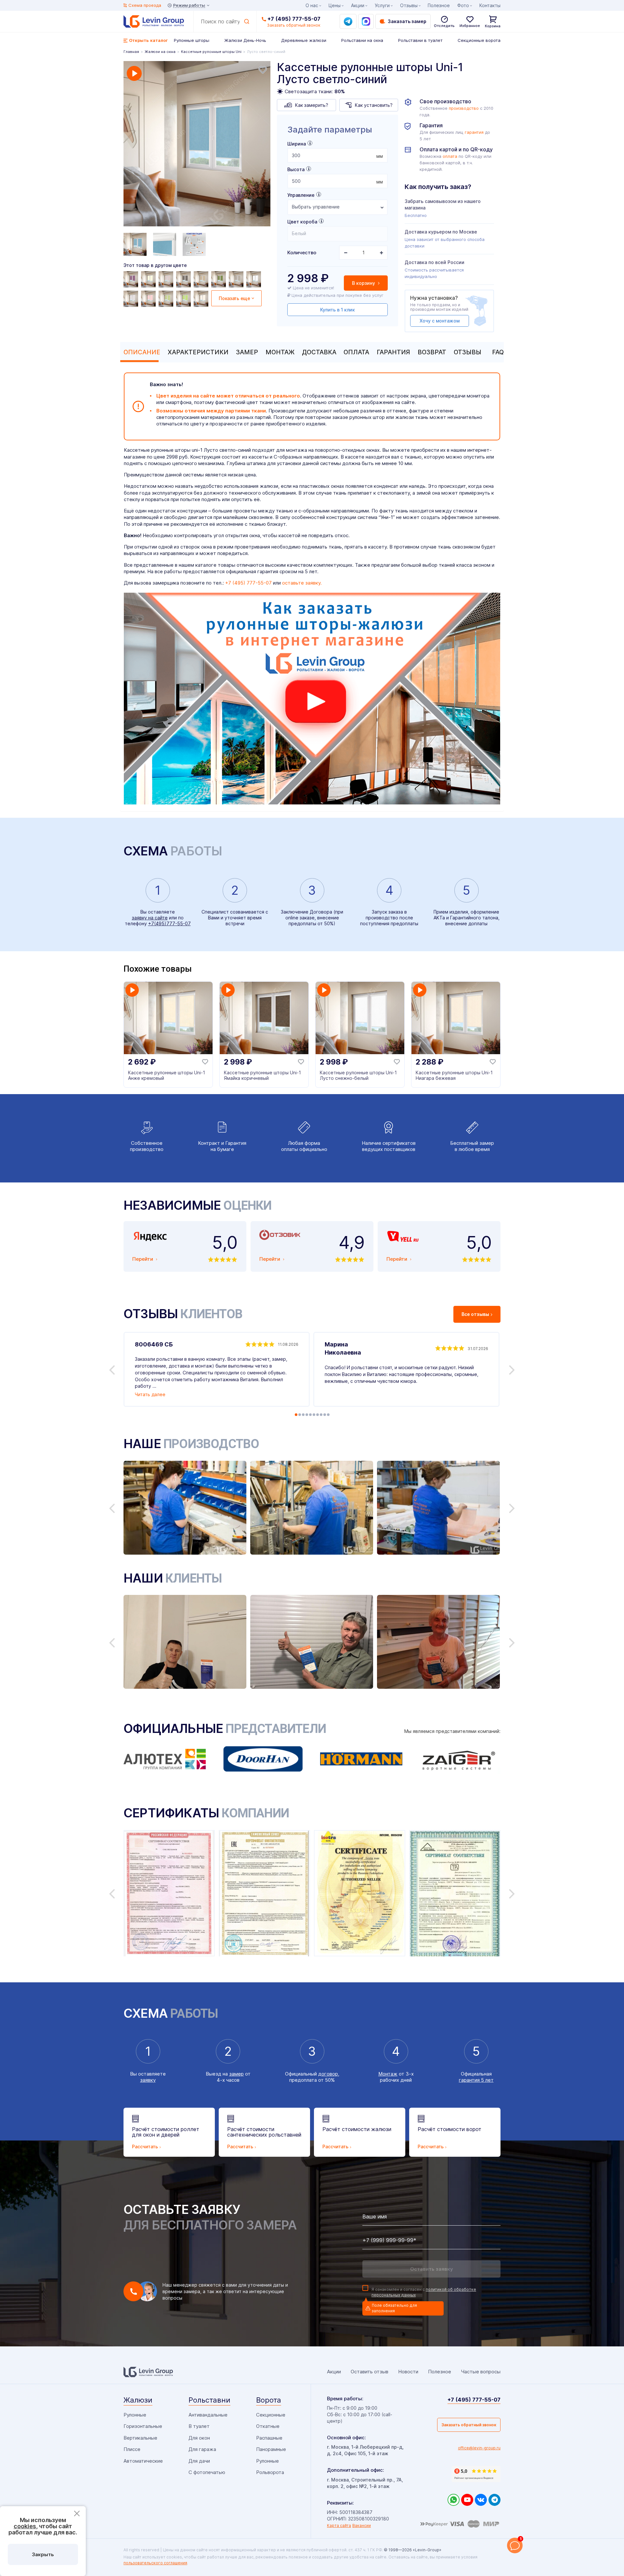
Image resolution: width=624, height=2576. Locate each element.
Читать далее (150, 1394)
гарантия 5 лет (476, 2080)
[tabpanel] (197, 145)
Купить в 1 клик (338, 310)
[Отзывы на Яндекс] (476, 2474)
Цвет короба (302, 222)
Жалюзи (138, 2400)
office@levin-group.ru (479, 2448)
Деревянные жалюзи (304, 40)
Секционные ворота (479, 40)
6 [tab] (314, 1415)
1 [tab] (296, 1415)
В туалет (199, 2426)
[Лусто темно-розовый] (167, 279)
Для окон (199, 2438)
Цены (335, 5)
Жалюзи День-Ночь (245, 40)
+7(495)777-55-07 (169, 923)
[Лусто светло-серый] (132, 299)
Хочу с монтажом (440, 321)
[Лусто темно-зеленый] (219, 279)
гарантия (474, 132)
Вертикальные (140, 2438)
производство (464, 108)
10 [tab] (328, 1415)
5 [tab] (310, 1415)
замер (236, 2074)
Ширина (297, 144)
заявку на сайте (150, 918)
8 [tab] (321, 1415)
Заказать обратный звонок (469, 2425)
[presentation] (338, 155)
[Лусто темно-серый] (184, 279)
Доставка (319, 352)
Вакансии (362, 2525)
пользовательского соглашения (155, 2563)
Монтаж (280, 352)
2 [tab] (300, 1415)
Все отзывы (475, 1314)
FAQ (498, 352)
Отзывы (468, 352)
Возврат (432, 352)
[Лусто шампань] (149, 279)
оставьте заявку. (302, 583)
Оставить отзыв (370, 2372)
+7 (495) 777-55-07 (294, 19)
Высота (296, 169)
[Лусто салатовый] (184, 299)
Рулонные (135, 2415)
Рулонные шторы (192, 40)
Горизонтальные (143, 2426)
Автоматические (143, 2461)
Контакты (490, 5)
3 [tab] (303, 1415)
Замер (247, 352)
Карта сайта (339, 2525)
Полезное (439, 5)
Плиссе (132, 2449)
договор (328, 2074)
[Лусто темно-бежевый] (202, 279)
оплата (450, 156)
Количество (302, 253)
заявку (148, 2080)
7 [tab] (318, 1415)
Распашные (269, 2438)
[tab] (140, 352)
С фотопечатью (207, 2472)
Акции (358, 5)
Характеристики (198, 352)
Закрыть (43, 2554)
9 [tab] (325, 1415)
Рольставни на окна (362, 40)
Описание (142, 352)
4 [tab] (307, 1415)
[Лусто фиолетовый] (132, 279)
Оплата (356, 352)
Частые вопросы (481, 2372)
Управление (301, 195)
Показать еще (234, 298)
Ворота (269, 2400)
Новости (408, 2372)
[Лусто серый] (237, 279)
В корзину (364, 283)
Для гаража (202, 2449)
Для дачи (199, 2461)
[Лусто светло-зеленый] (167, 299)
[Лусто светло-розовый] (149, 299)
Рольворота (270, 2472)
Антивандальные (208, 2415)
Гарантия (393, 352)
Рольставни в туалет (420, 40)
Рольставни (209, 2400)
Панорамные (271, 2449)
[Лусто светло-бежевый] (202, 299)
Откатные (268, 2426)
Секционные (271, 2415)
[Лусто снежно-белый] (254, 279)
